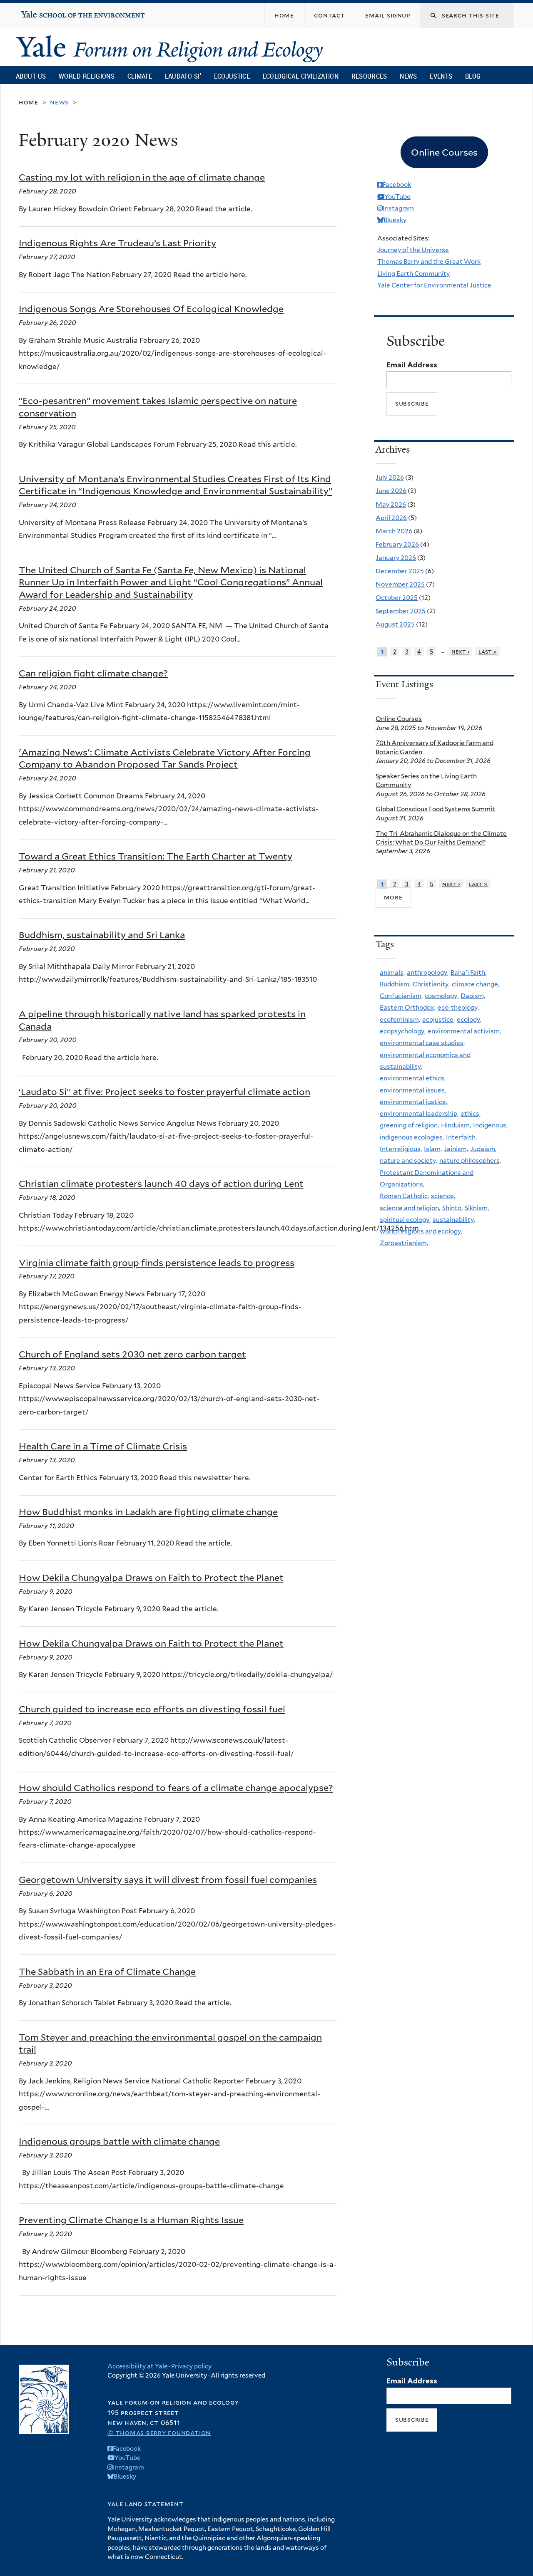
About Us (31, 76)
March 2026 (394, 531)
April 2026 (391, 518)
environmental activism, (464, 1031)
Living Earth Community (413, 274)
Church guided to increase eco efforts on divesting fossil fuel (152, 1709)
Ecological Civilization (301, 76)
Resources (369, 76)
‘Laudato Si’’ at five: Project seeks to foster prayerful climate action (164, 1092)
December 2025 (400, 571)
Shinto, (452, 1208)
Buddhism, (395, 984)
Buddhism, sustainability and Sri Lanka (102, 935)
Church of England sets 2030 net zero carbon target (132, 1354)
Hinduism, (456, 1125)
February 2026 (397, 544)
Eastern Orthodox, (408, 1007)
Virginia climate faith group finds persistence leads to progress (157, 1263)
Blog (473, 76)
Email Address (412, 365)
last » (488, 651)
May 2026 (391, 504)
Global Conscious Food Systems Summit (435, 809)
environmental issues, (413, 1090)
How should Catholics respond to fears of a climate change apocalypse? (176, 1788)
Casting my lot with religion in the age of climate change (142, 177)
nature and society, (408, 1160)
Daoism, (473, 996)
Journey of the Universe (413, 250)
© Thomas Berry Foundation (159, 2433)
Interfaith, (461, 1137)
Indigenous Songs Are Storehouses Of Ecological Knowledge (151, 309)
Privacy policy (191, 2366)
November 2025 (400, 584)
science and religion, (410, 1208)
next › (461, 651)
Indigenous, (490, 1125)
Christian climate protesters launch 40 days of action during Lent (161, 1184)
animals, (392, 972)
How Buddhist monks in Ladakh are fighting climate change (148, 1512)
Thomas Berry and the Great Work (429, 261)
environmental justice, (413, 1102)
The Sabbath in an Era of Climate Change (107, 1972)
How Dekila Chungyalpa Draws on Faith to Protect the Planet (151, 1578)
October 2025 (397, 598)
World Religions (87, 76)
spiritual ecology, (405, 1220)
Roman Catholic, (404, 1196)
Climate (140, 76)
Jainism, (456, 1149)
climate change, (476, 984)
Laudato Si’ (183, 76)
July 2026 (390, 477)
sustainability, (454, 1220)
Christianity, (431, 984)
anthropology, (428, 972)
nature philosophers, (470, 1160)
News (408, 76)
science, (443, 1196)
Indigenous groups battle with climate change (119, 2141)
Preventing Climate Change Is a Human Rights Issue (131, 2220)
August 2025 (395, 624)
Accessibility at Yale (137, 2366)
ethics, (471, 1113)
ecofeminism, (400, 1019)
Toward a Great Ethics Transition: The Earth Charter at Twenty (156, 856)
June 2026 (391, 491)
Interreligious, (401, 1149)
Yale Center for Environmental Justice (434, 285)
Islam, (433, 1149)
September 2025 (401, 611)
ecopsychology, (403, 1031)
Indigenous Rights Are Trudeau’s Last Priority (117, 243)
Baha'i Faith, (468, 972)
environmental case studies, (422, 1043)
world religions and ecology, (421, 1231)
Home (29, 102)
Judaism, (483, 1149)
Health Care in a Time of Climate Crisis (103, 1446)
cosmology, (442, 996)
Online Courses (399, 719)
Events (441, 76)
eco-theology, (458, 1007)
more (393, 897)
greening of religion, (409, 1125)
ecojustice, (438, 1019)
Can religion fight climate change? (93, 673)
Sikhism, (477, 1208)
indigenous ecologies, (412, 1137)
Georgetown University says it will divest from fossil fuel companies (168, 1880)
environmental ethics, (413, 1078)
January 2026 (396, 558)
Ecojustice (232, 76)
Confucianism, (401, 996)
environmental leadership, (419, 1113)
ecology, (469, 1019)
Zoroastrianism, (404, 1243)
